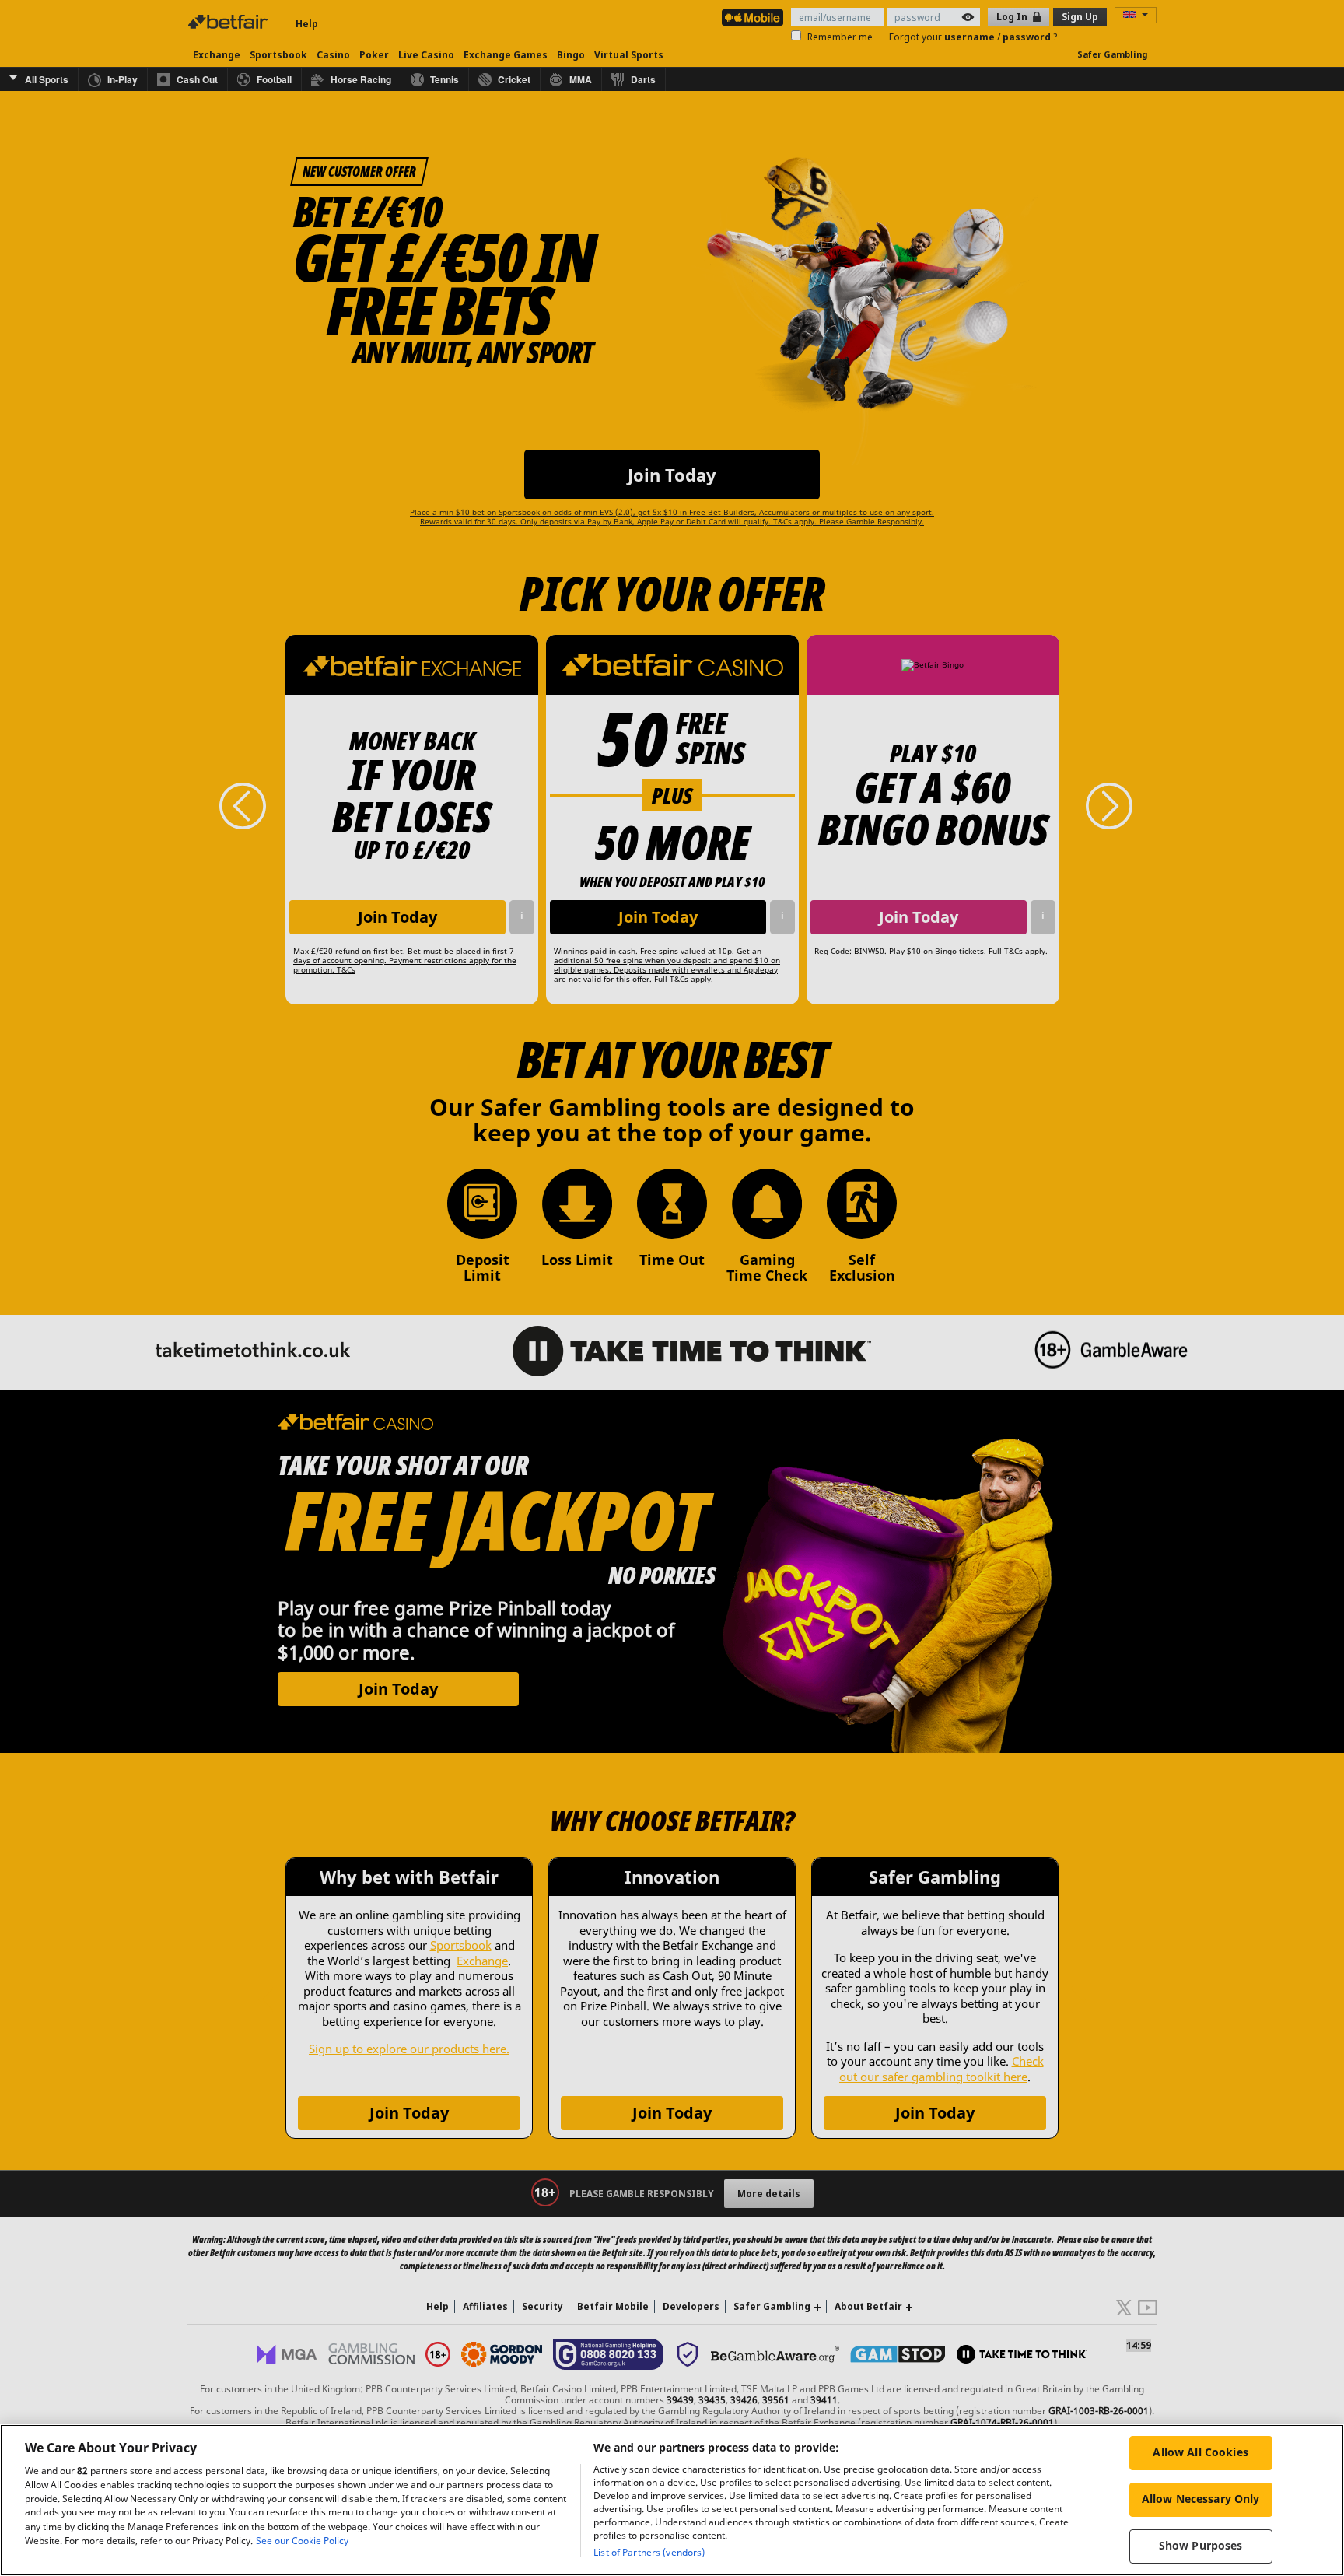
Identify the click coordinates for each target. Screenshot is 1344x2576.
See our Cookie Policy (302, 2541)
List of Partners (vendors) (649, 2552)
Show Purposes (1201, 2545)
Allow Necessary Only (1201, 2499)
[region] (672, 2500)
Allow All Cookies (1200, 2452)
